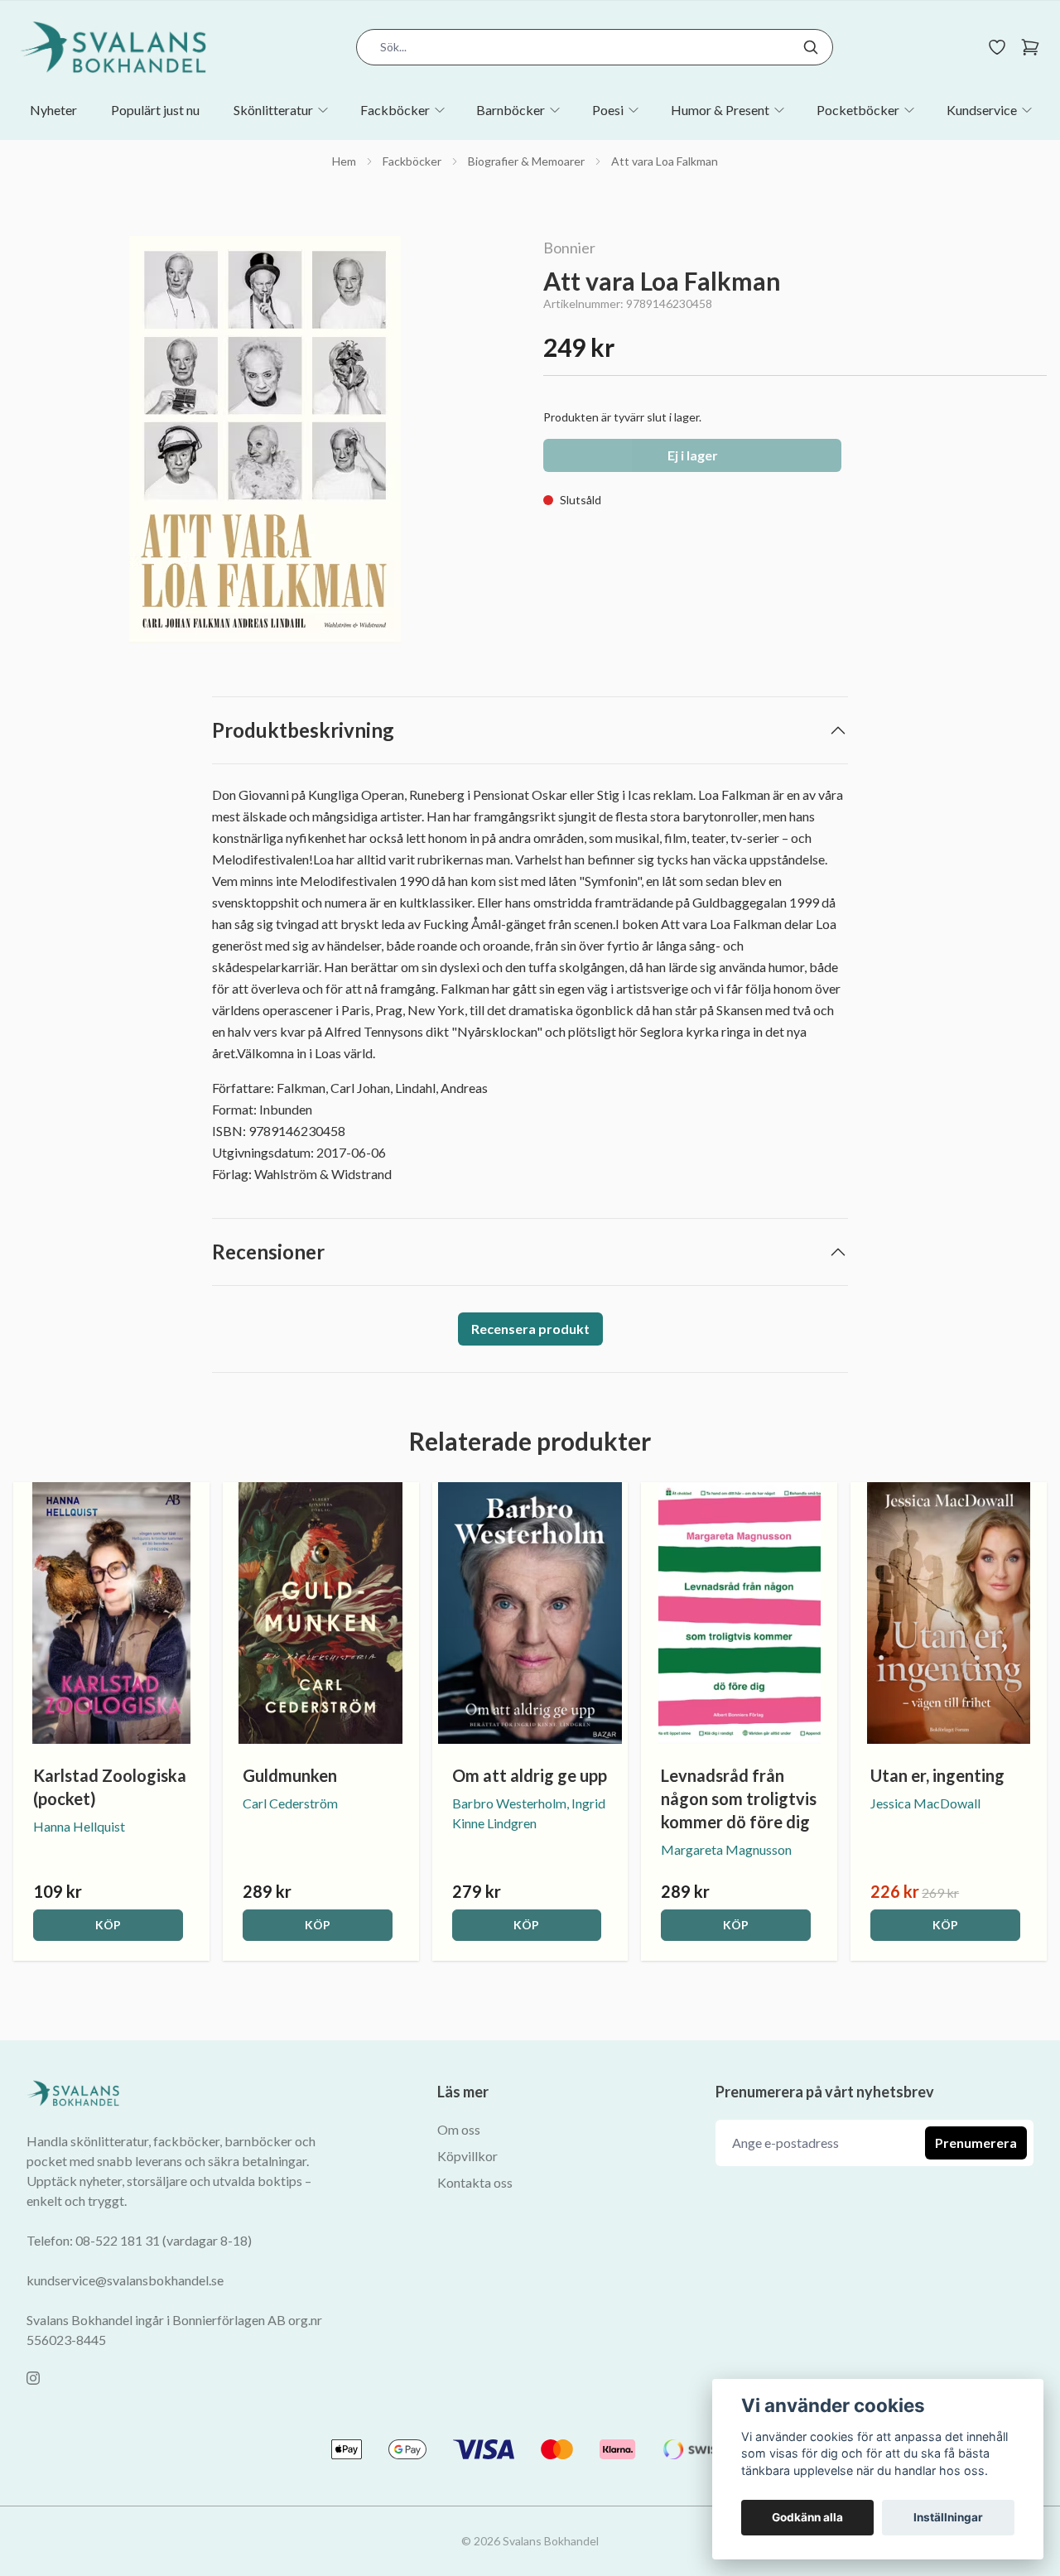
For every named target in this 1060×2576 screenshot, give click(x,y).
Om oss (459, 2129)
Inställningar (948, 2517)
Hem (344, 161)
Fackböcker (412, 161)
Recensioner (268, 1252)
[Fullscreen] (265, 440)
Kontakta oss (475, 2182)
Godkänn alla (807, 2517)
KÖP (108, 1925)
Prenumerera (976, 2143)
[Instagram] (33, 2378)
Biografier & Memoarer (526, 161)
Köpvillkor (467, 2156)
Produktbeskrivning (303, 730)
